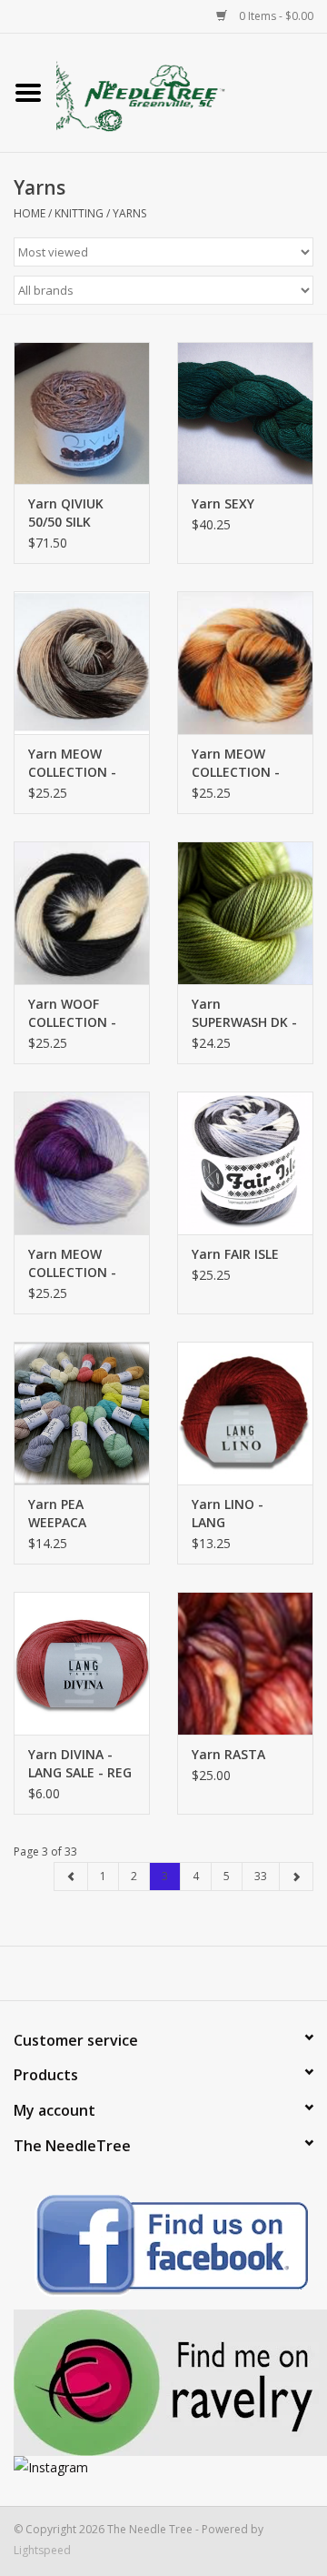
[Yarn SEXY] (245, 413)
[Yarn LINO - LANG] (245, 1413)
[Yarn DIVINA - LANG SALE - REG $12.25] (82, 1663)
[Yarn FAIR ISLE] (245, 1163)
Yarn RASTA (228, 1754)
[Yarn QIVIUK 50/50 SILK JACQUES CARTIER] (82, 413)
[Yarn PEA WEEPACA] (82, 1413)
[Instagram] (163, 2467)
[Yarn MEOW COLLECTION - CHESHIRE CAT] (82, 1163)
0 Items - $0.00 (275, 16)
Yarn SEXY (223, 503)
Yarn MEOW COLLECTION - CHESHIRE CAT (73, 1263)
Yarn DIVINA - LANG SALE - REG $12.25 (80, 1764)
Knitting (79, 213)
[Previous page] (71, 1877)
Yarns (129, 213)
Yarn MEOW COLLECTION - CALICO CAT (236, 763)
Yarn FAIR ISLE (235, 1254)
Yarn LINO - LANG (228, 1513)
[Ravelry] (163, 2383)
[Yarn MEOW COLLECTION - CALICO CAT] (245, 663)
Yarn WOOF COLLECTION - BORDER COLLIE (76, 1013)
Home (30, 213)
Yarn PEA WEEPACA (57, 1513)
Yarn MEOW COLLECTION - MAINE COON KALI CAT (72, 763)
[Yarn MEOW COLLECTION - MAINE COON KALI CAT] (82, 663)
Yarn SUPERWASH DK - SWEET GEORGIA (244, 1013)
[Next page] (296, 1877)
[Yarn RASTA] (245, 1663)
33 (261, 1876)
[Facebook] (163, 2248)
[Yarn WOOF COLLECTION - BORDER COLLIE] (82, 913)
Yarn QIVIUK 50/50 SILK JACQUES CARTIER (66, 513)
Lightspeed (42, 2550)
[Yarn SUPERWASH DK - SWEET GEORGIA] (245, 913)
